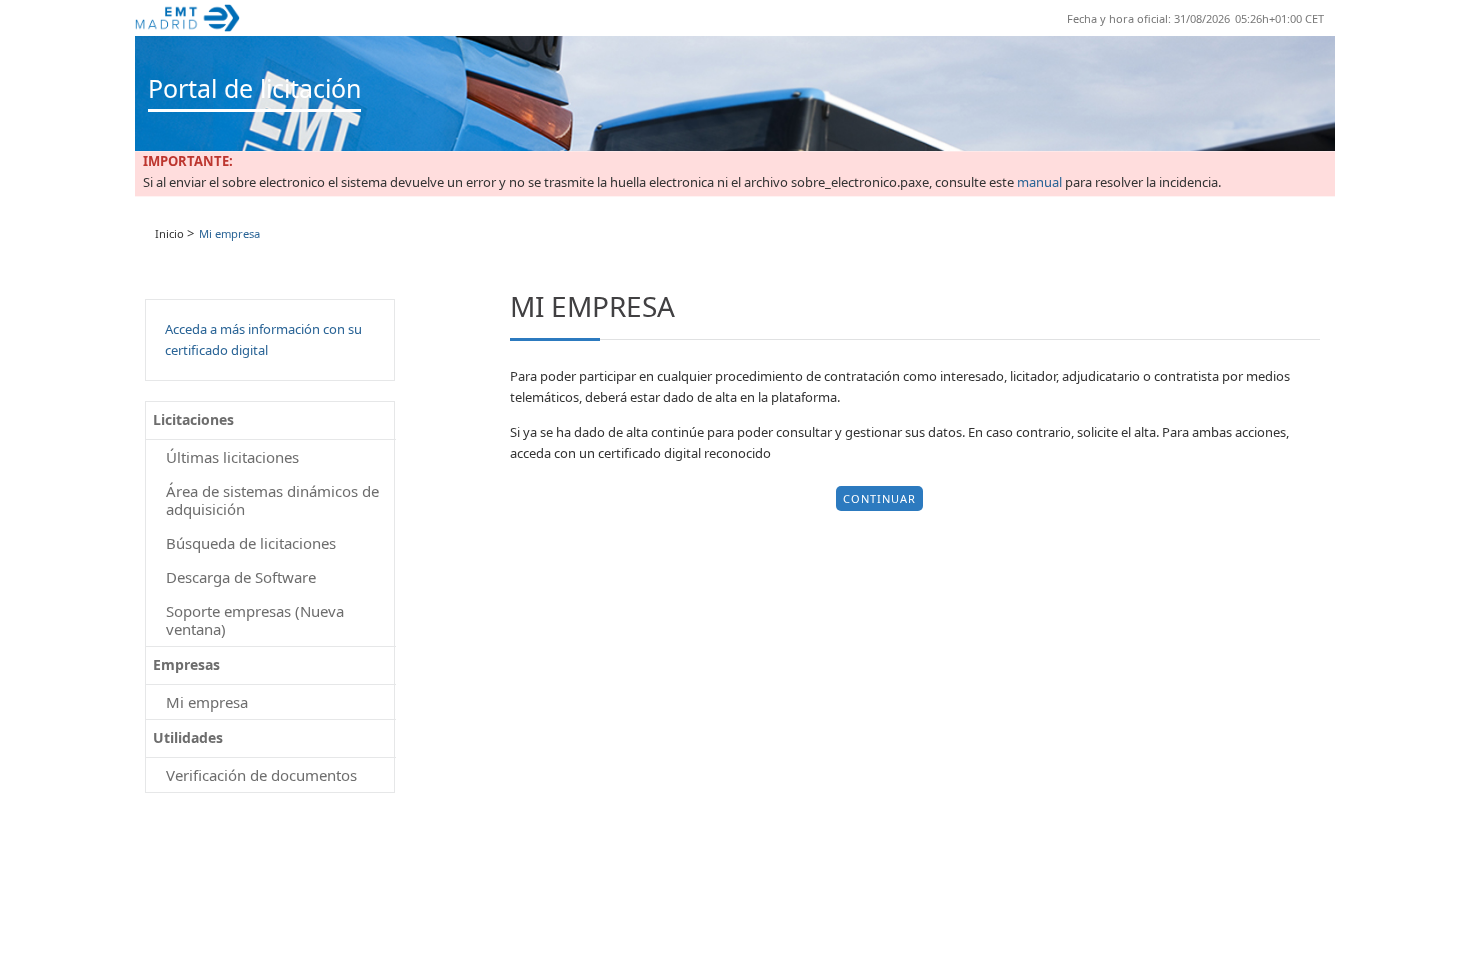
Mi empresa (207, 702)
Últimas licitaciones (232, 457)
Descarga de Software (241, 577)
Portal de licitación (254, 88)
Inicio (169, 233)
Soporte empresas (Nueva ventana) (255, 620)
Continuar (879, 498)
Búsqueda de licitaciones (251, 543)
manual (1039, 183)
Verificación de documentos (261, 775)
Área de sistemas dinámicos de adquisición (272, 500)
